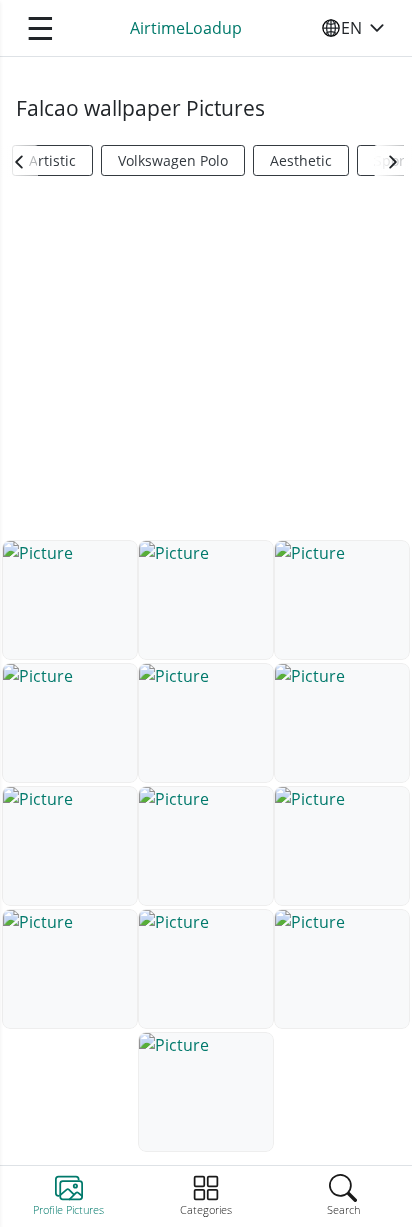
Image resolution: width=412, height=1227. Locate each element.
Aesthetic (301, 160)
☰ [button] (40, 27)
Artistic (52, 160)
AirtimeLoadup (186, 28)
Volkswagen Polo (173, 160)
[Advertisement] (206, 366)
